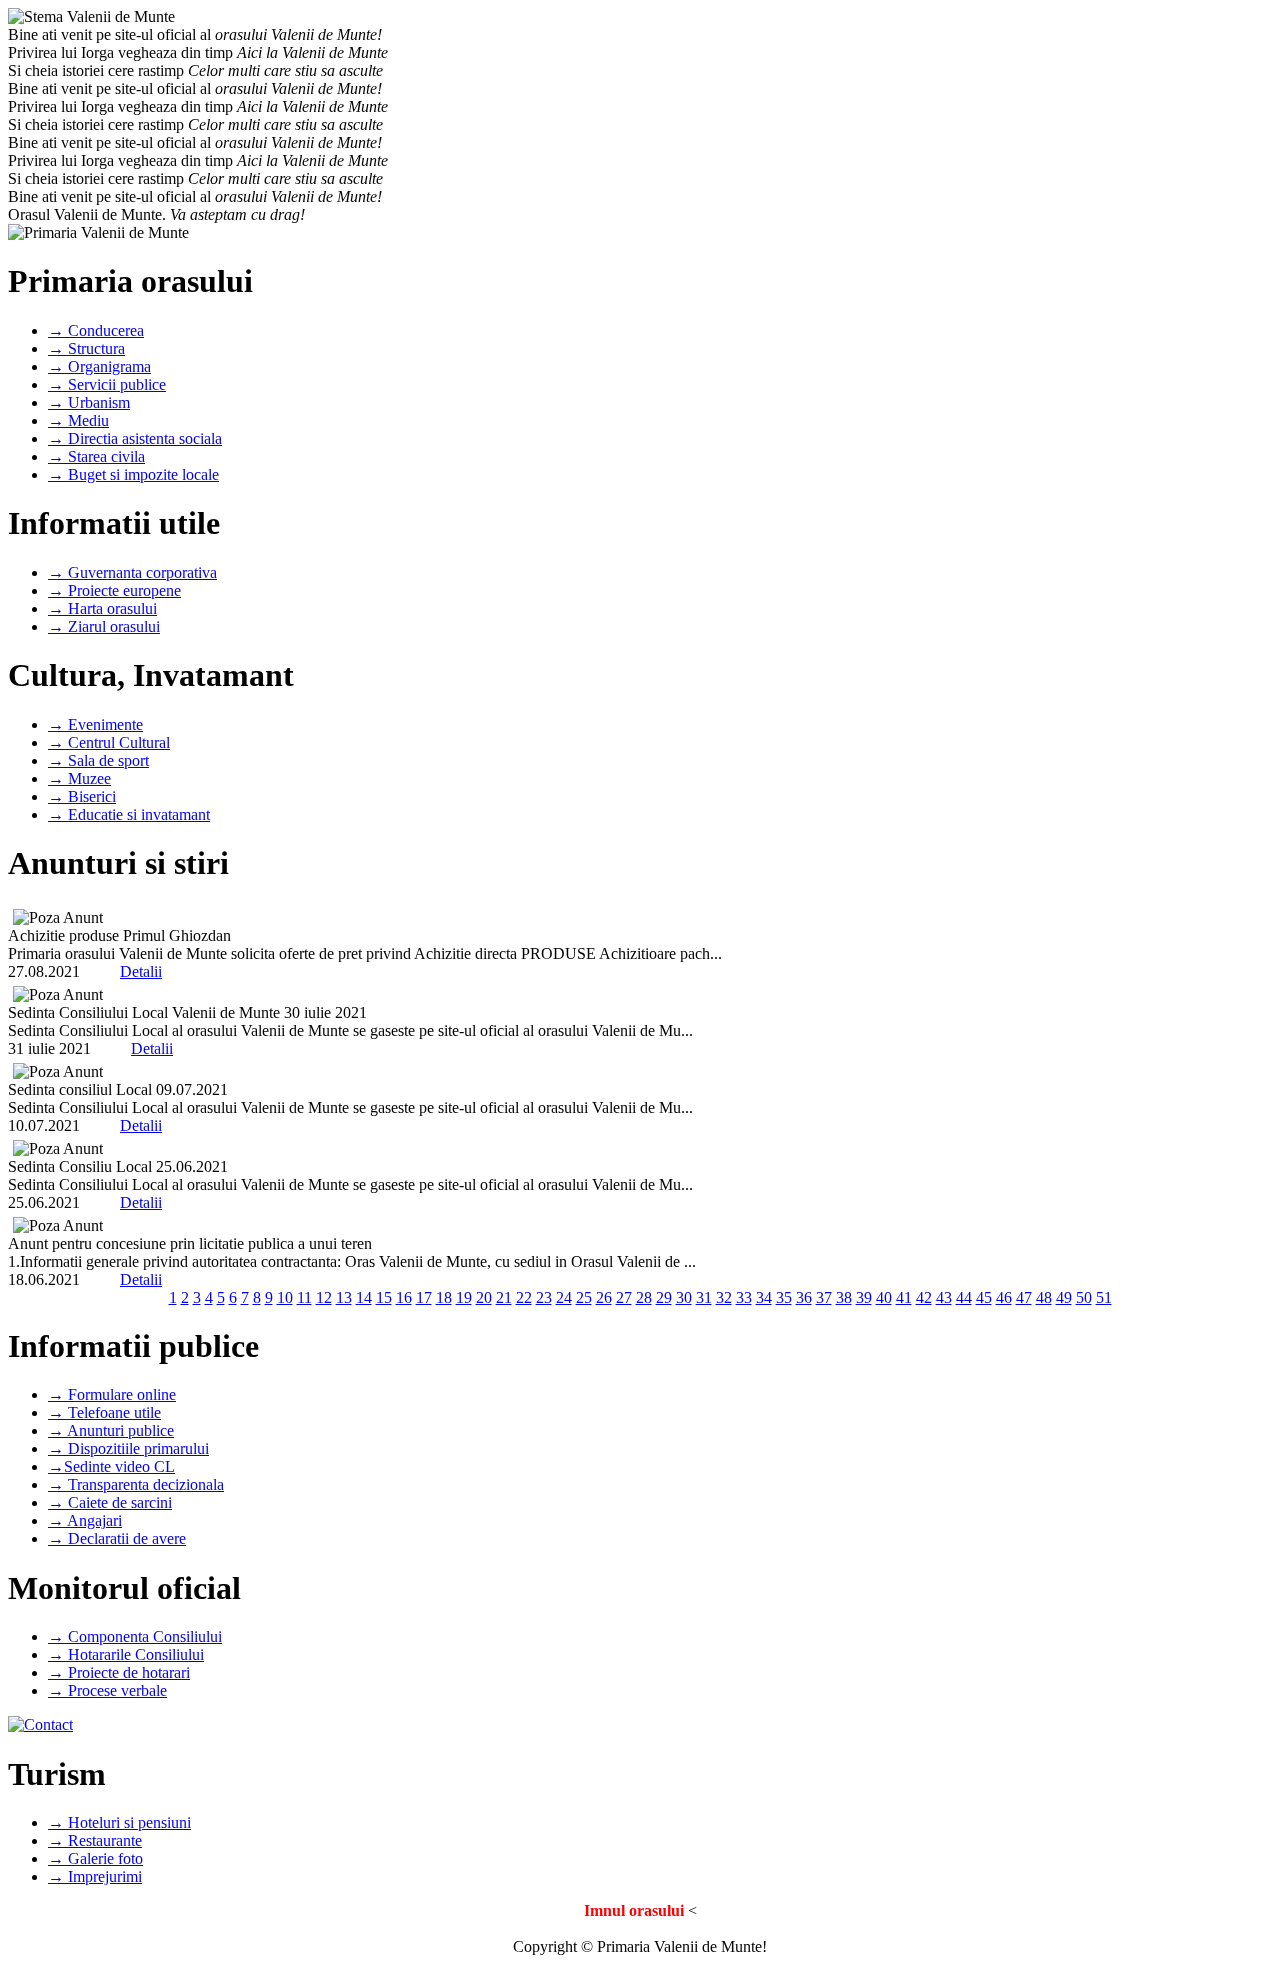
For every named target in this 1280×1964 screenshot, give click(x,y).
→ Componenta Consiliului (135, 1636)
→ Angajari (85, 1520)
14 (364, 1297)
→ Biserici (82, 796)
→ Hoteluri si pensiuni (119, 1822)
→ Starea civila (96, 456)
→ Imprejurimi (95, 1876)
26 (604, 1297)
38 (844, 1297)
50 (1084, 1297)
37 (824, 1297)
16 (404, 1297)
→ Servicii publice (107, 384)
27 (624, 1297)
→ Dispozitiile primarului (128, 1448)
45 (984, 1297)
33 (744, 1297)
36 (804, 1297)
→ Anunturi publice (111, 1430)
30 (684, 1297)
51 (1104, 1297)
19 (464, 1297)
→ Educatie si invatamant (129, 814)
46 (1004, 1297)
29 (664, 1297)
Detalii (141, 971)
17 (424, 1297)
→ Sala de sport (98, 760)
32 (724, 1297)
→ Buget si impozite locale (133, 474)
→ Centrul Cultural (109, 742)
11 (304, 1297)
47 (1024, 1297)
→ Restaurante (95, 1840)
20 (484, 1297)
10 (285, 1297)
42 (924, 1297)
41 (904, 1297)
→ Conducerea (96, 330)
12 (324, 1297)
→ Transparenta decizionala (136, 1484)
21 (504, 1297)
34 (764, 1297)
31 (704, 1297)
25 (584, 1297)
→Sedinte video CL (111, 1466)
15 (384, 1297)
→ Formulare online (112, 1394)
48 (1044, 1297)
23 (544, 1297)
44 (964, 1297)
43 (944, 1297)
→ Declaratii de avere (117, 1538)
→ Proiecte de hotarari (119, 1672)
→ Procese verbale (107, 1690)
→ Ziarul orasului (104, 626)
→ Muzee (79, 778)
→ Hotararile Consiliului (126, 1654)
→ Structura (86, 348)
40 (884, 1297)
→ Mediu (78, 420)
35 (784, 1297)
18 (444, 1297)
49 (1064, 1297)
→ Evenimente (95, 724)
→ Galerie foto (95, 1858)
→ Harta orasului (102, 608)
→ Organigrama (99, 366)
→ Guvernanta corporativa (132, 572)
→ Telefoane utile (104, 1412)
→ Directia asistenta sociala (135, 438)
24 (564, 1297)
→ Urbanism (89, 402)
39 (864, 1297)
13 (344, 1297)
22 (524, 1297)
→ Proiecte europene (114, 590)
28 (644, 1297)
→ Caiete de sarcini (110, 1502)
